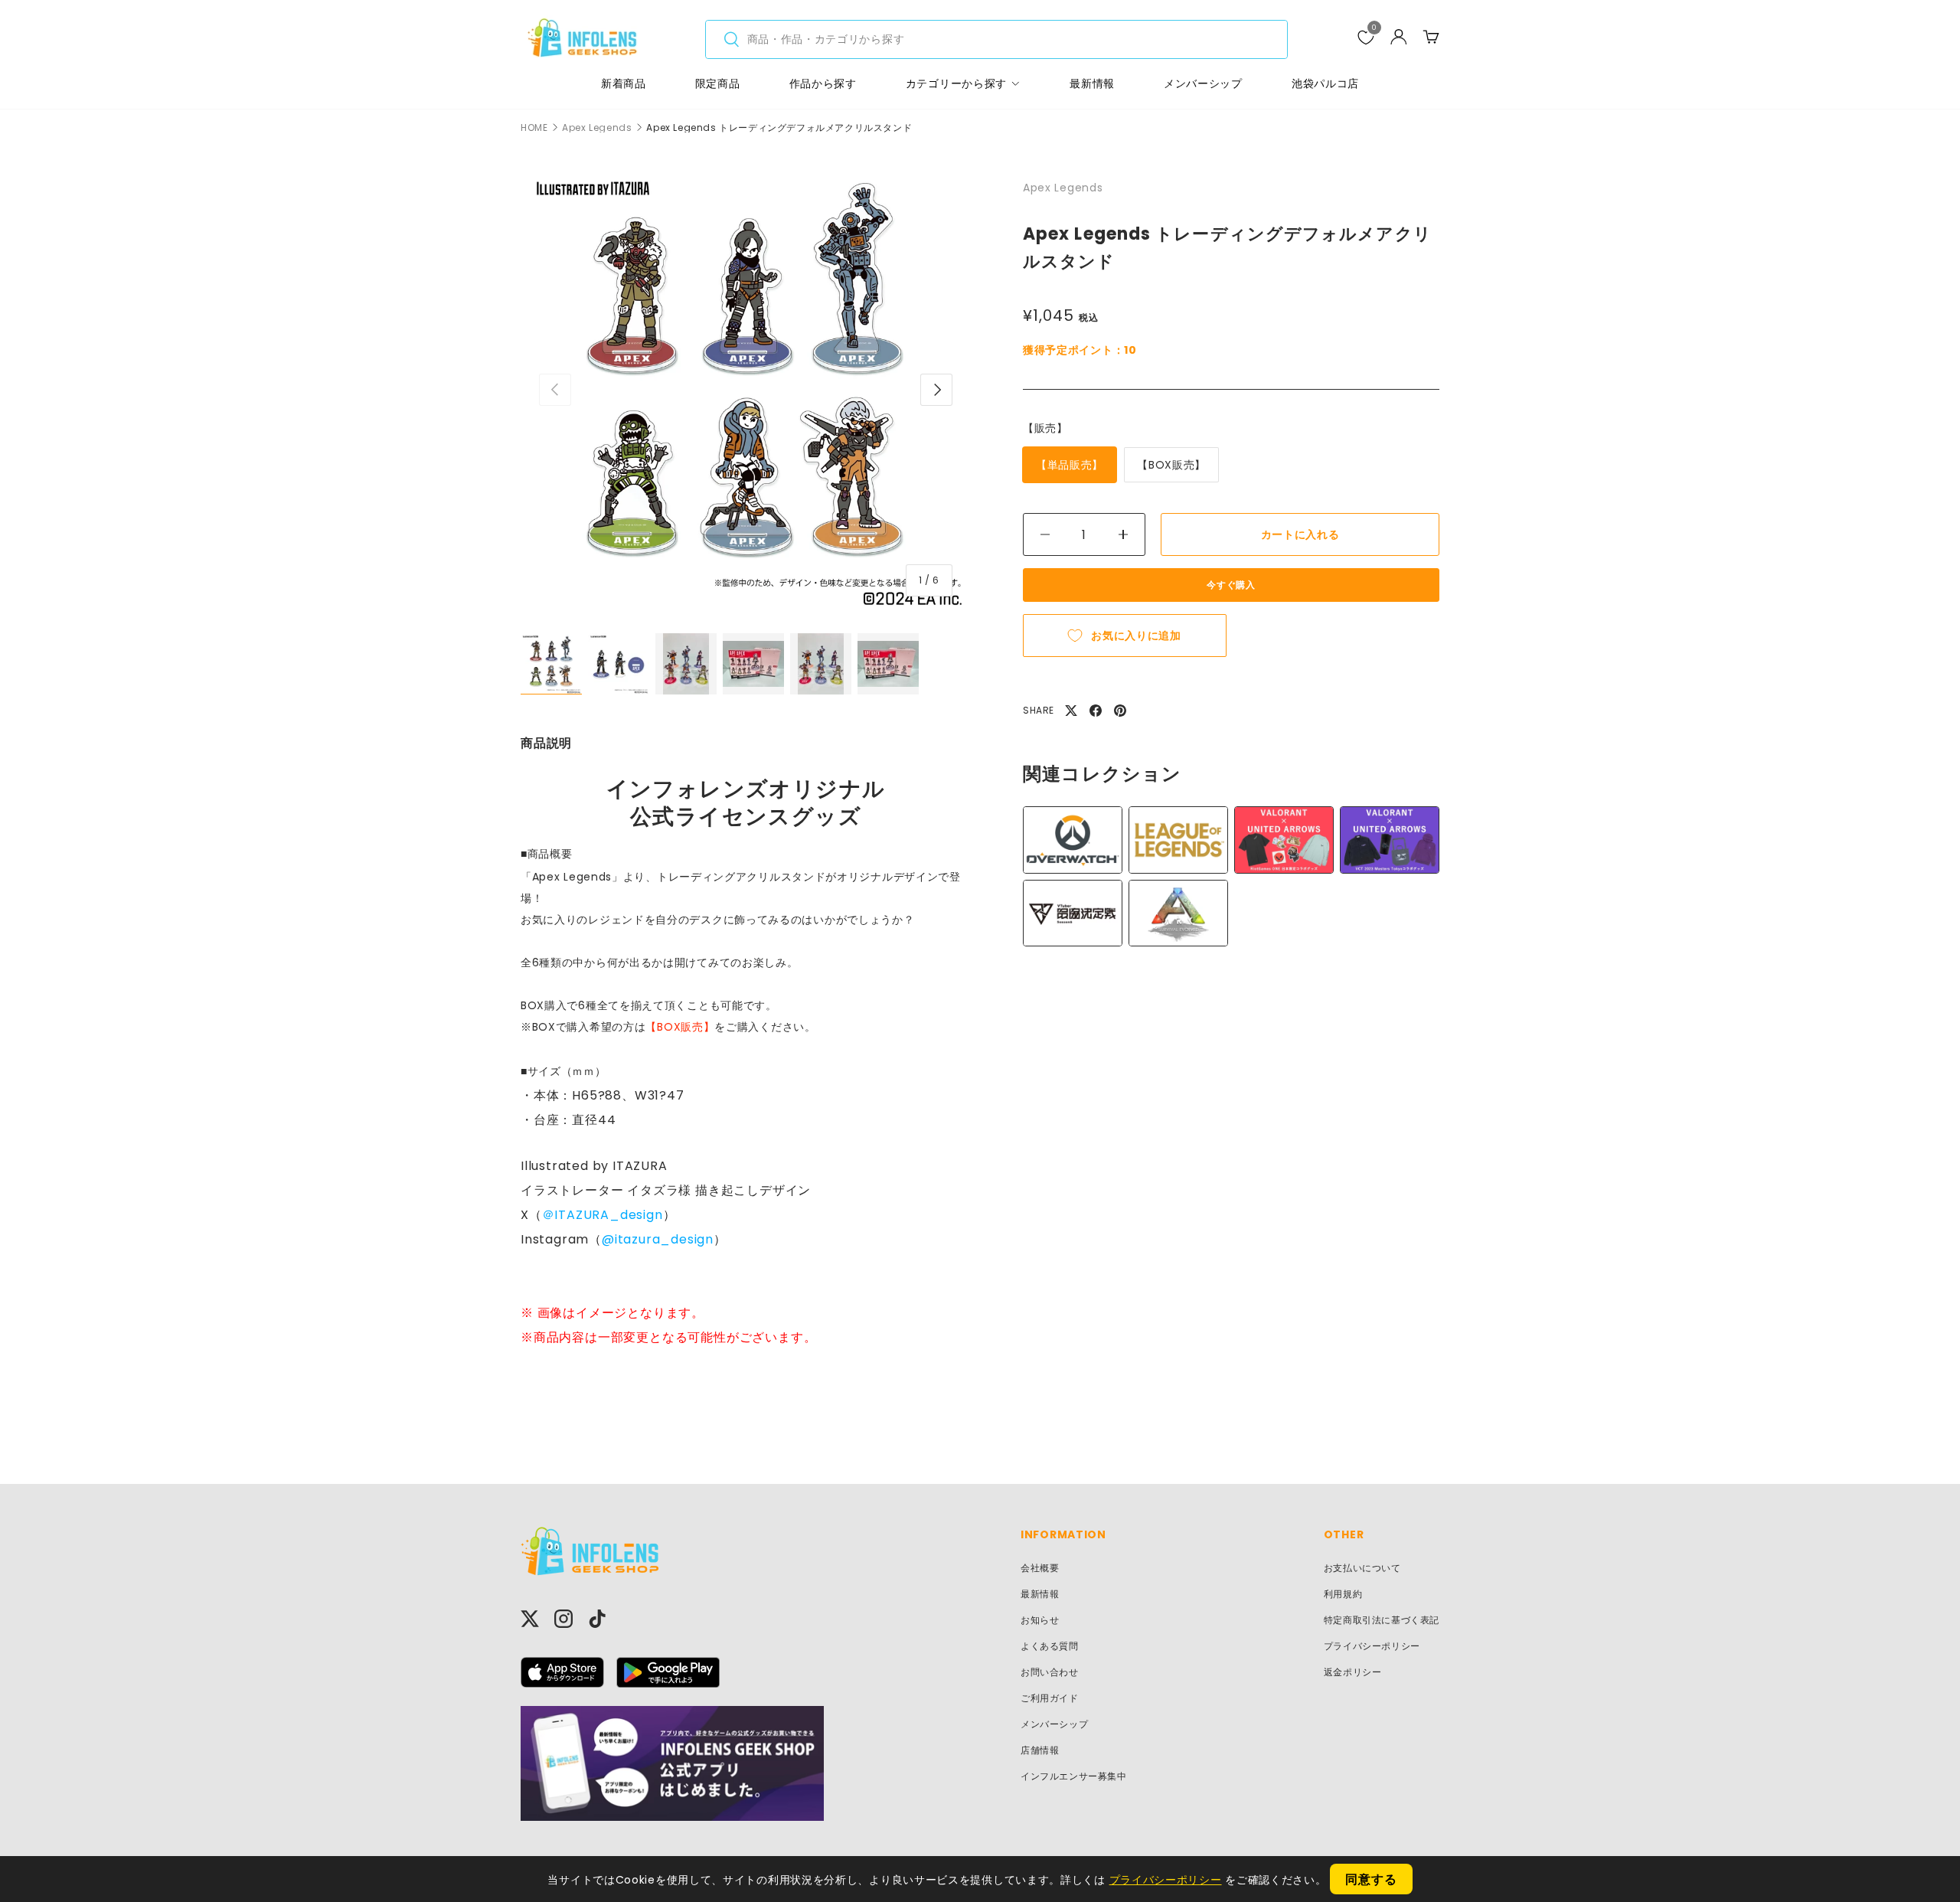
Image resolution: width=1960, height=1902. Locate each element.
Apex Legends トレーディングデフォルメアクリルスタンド (779, 128)
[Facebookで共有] (1096, 711)
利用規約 (1343, 1594)
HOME (534, 128)
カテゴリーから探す (956, 83)
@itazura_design (658, 1239)
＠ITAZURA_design (603, 1215)
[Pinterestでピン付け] (1120, 711)
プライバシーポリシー (1372, 1646)
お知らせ (1040, 1620)
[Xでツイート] (1071, 711)
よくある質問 (1050, 1646)
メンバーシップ (1203, 83)
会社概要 (1040, 1568)
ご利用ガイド (1050, 1698)
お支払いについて (1362, 1568)
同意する (1371, 1879)
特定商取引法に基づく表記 (1382, 1620)
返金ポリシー (1353, 1672)
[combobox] (996, 39)
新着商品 (624, 83)
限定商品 (718, 83)
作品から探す (823, 83)
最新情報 (1092, 83)
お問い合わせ (1050, 1672)
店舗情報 (1040, 1750)
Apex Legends (597, 128)
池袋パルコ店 (1325, 83)
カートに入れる (1300, 534)
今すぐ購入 (1231, 585)
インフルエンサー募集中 (1074, 1776)
